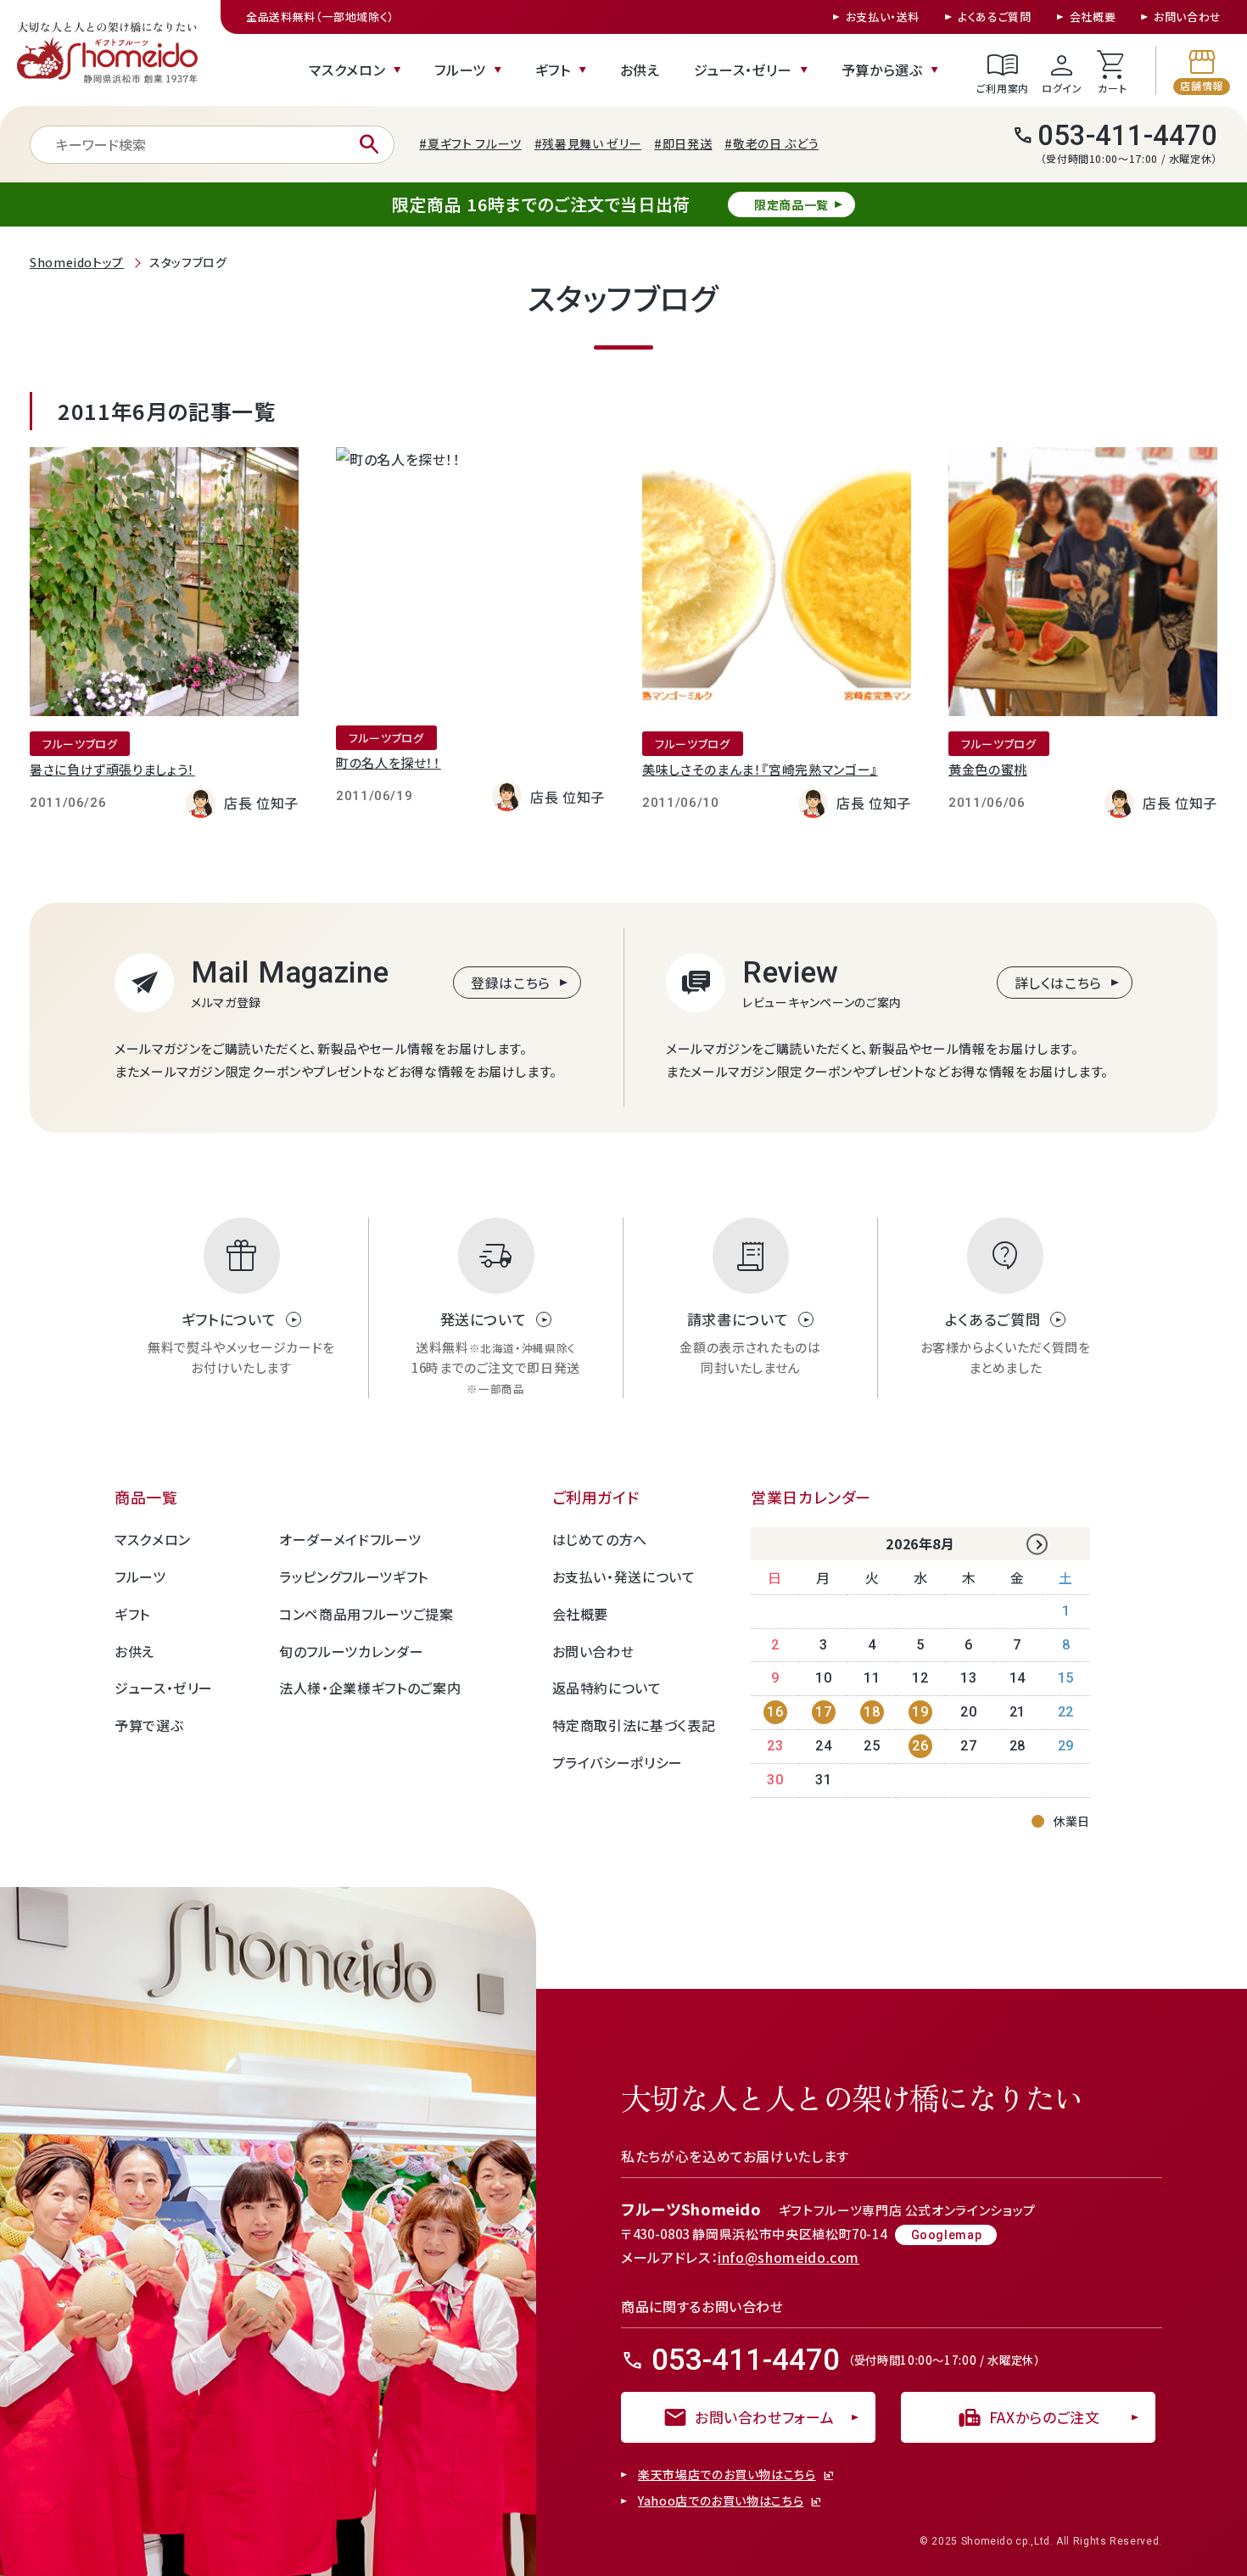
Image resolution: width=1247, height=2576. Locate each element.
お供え (640, 70)
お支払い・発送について (624, 1576)
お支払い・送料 (883, 17)
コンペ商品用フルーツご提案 (366, 1614)
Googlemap (947, 2235)
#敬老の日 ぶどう (772, 143)
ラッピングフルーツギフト (354, 1576)
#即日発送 (683, 143)
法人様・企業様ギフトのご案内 (370, 1688)
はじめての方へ (600, 1539)
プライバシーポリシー (618, 1762)
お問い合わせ (1188, 17)
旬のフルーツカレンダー (351, 1651)
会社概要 (1093, 17)
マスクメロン (347, 70)
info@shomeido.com (788, 2257)
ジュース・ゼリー (743, 70)
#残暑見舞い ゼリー (588, 143)
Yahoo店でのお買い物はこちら (721, 2501)
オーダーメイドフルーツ (350, 1539)
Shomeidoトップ (77, 262)
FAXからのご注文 (1029, 2417)
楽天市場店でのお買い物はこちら (727, 2475)
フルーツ (460, 70)
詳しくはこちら (1058, 983)
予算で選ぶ (149, 1725)
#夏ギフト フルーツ (470, 143)
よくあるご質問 (994, 17)
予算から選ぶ (882, 70)
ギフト (553, 70)
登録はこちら (511, 983)
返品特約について (607, 1688)
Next (1037, 1545)
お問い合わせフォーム (748, 2417)
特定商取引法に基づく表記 (634, 1725)
